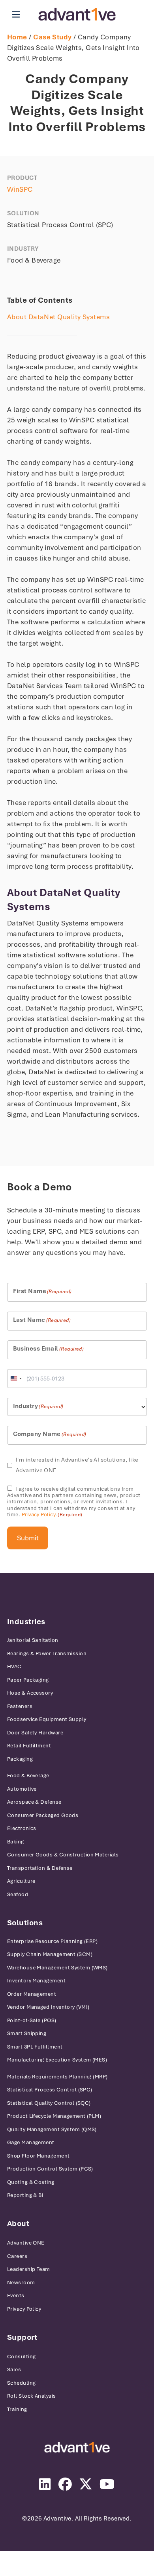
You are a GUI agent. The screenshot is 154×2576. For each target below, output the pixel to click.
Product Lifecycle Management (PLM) (54, 2116)
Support (22, 2337)
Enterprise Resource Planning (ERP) (52, 1941)
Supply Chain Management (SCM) (50, 1954)
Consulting (22, 2357)
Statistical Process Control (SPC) (50, 2090)
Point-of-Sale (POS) (32, 2020)
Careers (17, 2256)
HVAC (14, 1666)
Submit (28, 1538)
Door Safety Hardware (35, 1733)
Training (17, 2409)
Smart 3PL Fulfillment (35, 2047)
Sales (14, 2370)
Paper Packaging (28, 1680)
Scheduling (22, 2383)
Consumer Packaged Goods (43, 1815)
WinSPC (20, 189)
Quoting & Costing (31, 2182)
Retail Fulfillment (29, 1746)
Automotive (22, 1789)
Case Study (53, 37)
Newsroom (21, 2283)
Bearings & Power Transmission (47, 1653)
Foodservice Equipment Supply (47, 1719)
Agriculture (21, 1881)
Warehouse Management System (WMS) (57, 1968)
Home (17, 37)
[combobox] (16, 1379)
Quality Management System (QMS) (52, 2129)
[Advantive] (77, 2447)
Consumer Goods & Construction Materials (63, 1855)
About (18, 2223)
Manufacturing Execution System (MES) (57, 2060)
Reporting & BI (25, 2195)
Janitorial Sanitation (33, 1640)
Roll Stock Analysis (32, 2396)
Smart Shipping (27, 2033)
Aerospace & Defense (34, 1802)
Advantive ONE (26, 2243)
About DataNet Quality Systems (58, 317)
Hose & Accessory (30, 1693)
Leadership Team (29, 2269)
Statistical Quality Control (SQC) (49, 2103)
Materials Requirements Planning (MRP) (57, 2077)
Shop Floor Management (38, 2156)
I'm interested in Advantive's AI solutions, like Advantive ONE (77, 1465)
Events (16, 2296)
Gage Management (31, 2142)
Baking (16, 1842)
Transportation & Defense (40, 1868)
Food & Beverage (28, 1776)
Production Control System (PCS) (51, 2169)
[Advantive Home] (77, 14)
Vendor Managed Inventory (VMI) (48, 2007)
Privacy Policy (38, 1515)
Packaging (20, 1759)
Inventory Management (36, 1981)
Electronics (22, 1828)
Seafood (18, 1894)
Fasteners (20, 1706)
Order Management (32, 1994)
